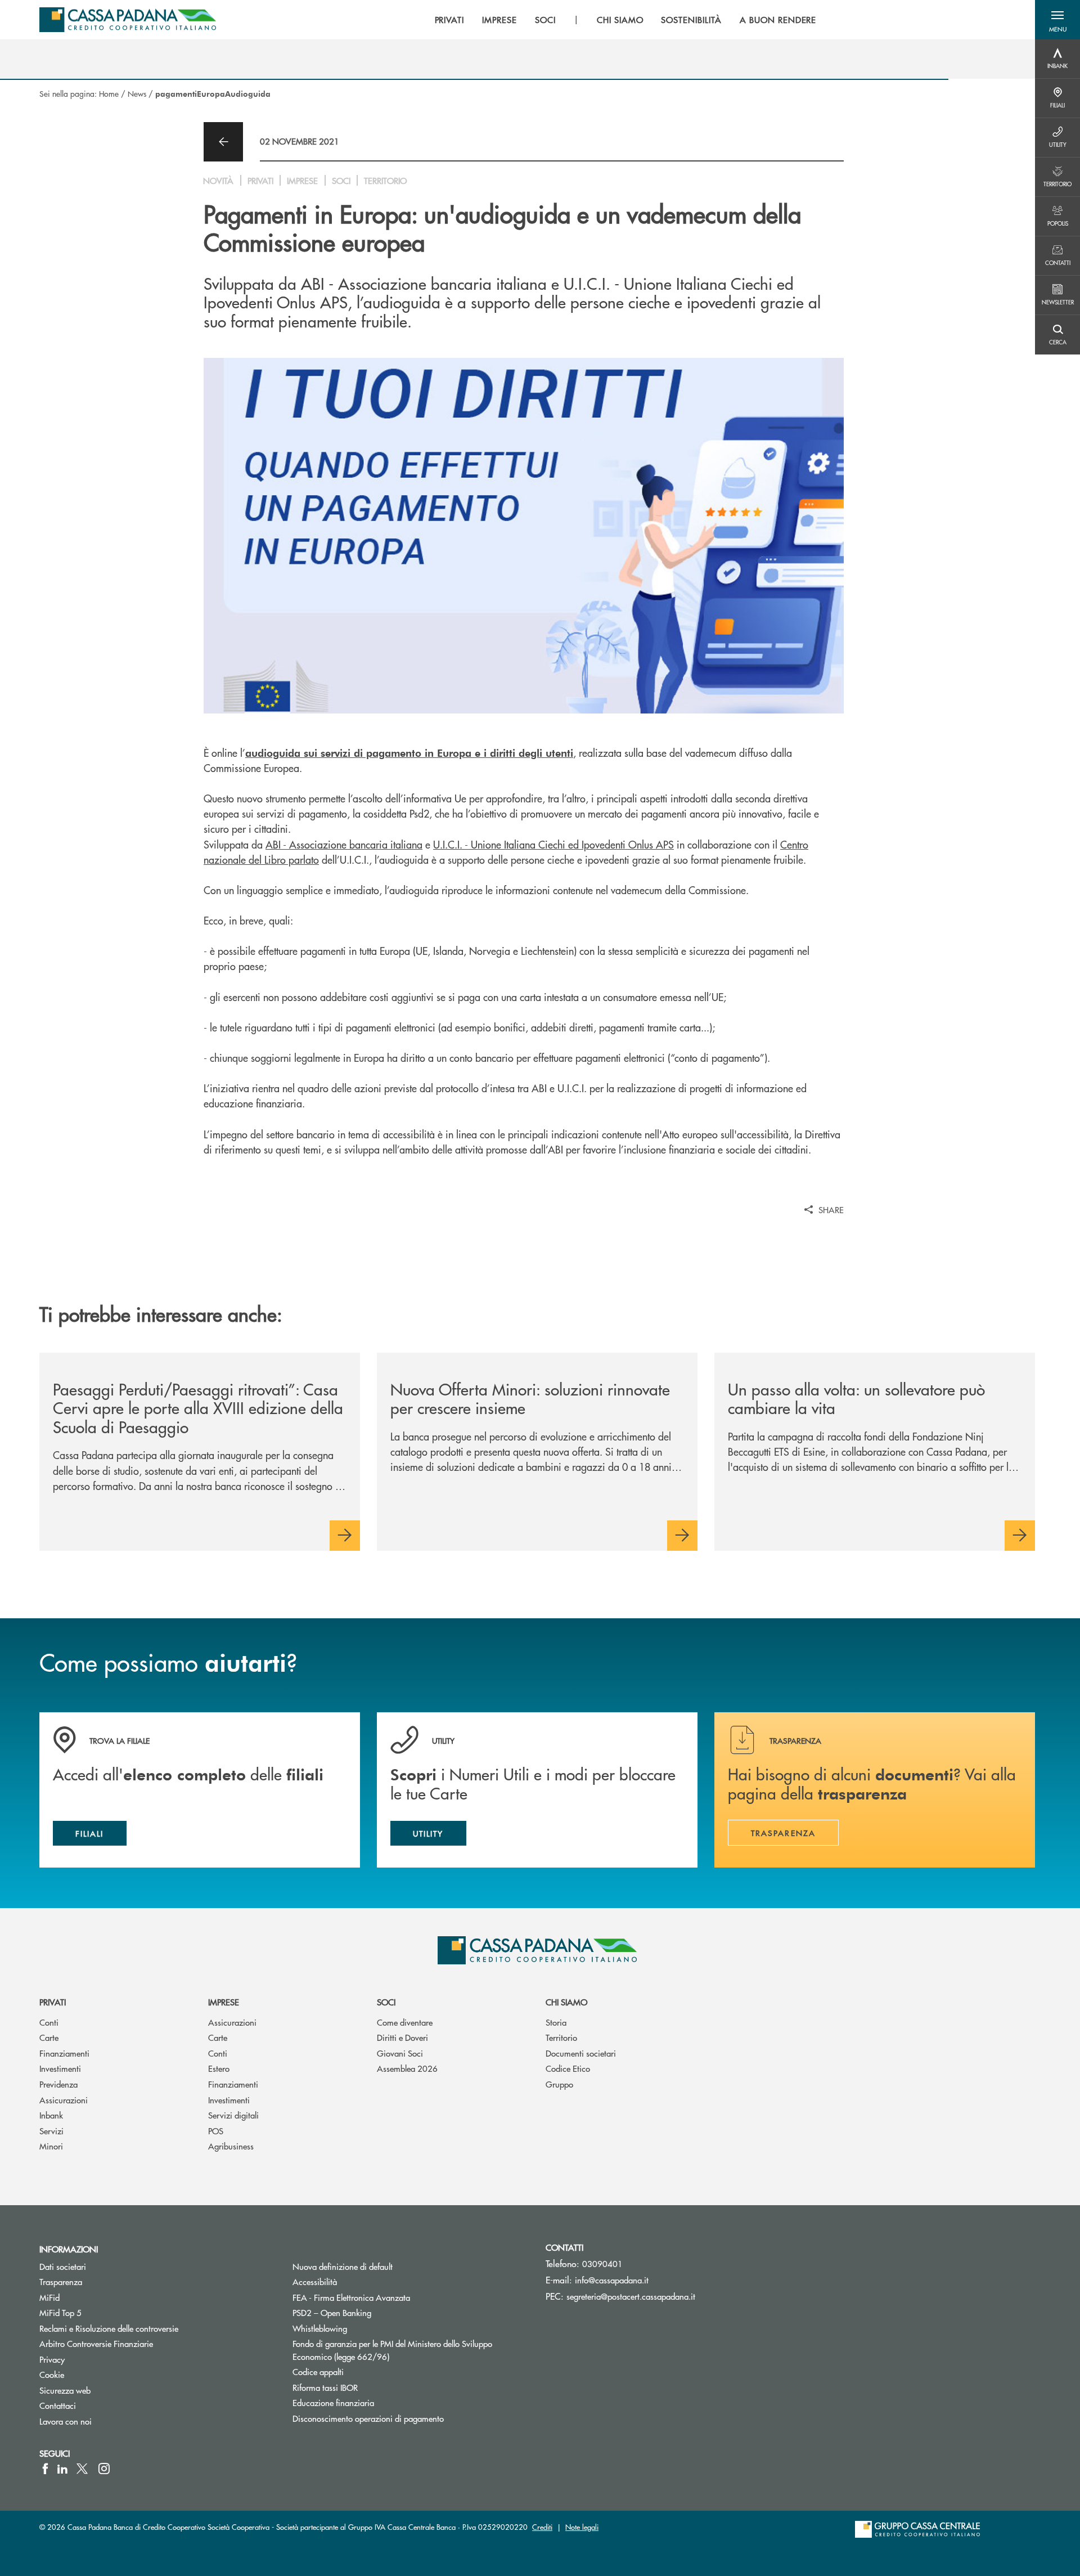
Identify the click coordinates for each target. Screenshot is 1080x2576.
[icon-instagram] (104, 2469)
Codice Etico (568, 2068)
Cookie (52, 2374)
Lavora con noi (66, 2421)
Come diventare (405, 2022)
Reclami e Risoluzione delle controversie (109, 2328)
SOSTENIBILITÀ (691, 20)
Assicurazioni (64, 2100)
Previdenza (58, 2084)
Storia (556, 2022)
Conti (49, 2022)
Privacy (52, 2359)
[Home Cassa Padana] (128, 20)
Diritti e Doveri (402, 2037)
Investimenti (60, 2068)
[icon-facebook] (45, 2469)
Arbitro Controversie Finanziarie (139, 2343)
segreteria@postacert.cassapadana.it (631, 2296)
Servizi (51, 2131)
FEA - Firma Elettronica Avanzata (351, 2297)
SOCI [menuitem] (545, 20)
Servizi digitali (233, 2115)
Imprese (224, 2002)
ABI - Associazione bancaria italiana (344, 844)
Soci (386, 2002)
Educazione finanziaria (333, 2402)
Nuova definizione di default (343, 2266)
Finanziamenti (64, 2053)
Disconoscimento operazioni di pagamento (368, 2418)
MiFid (49, 2297)
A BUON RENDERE (778, 20)
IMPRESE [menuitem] (499, 20)
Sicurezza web (65, 2390)
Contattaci (58, 2405)
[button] (1057, 20)
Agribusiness (231, 2146)
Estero (219, 2068)
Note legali (582, 2527)
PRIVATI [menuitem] (450, 20)
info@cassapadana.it (612, 2280)
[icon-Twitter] (83, 2469)
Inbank (51, 2115)
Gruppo (559, 2084)
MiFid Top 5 (60, 2312)
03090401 (602, 2263)
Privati (53, 2002)
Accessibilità (315, 2281)
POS (216, 2131)
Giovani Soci (400, 2053)
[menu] (626, 20)
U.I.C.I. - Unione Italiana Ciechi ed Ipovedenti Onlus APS (553, 844)
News (137, 93)
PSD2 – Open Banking (374, 2312)
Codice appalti (318, 2371)
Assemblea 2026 (407, 2068)
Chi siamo (566, 2002)
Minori (51, 2146)
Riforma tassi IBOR (368, 2387)
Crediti (542, 2527)
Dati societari (63, 2266)
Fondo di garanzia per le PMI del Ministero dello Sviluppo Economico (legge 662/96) (392, 2350)
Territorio (561, 2037)
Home (109, 93)
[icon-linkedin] (62, 2469)
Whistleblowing (320, 2328)
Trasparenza (61, 2281)
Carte (49, 2037)
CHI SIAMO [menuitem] (620, 20)
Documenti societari (581, 2053)
